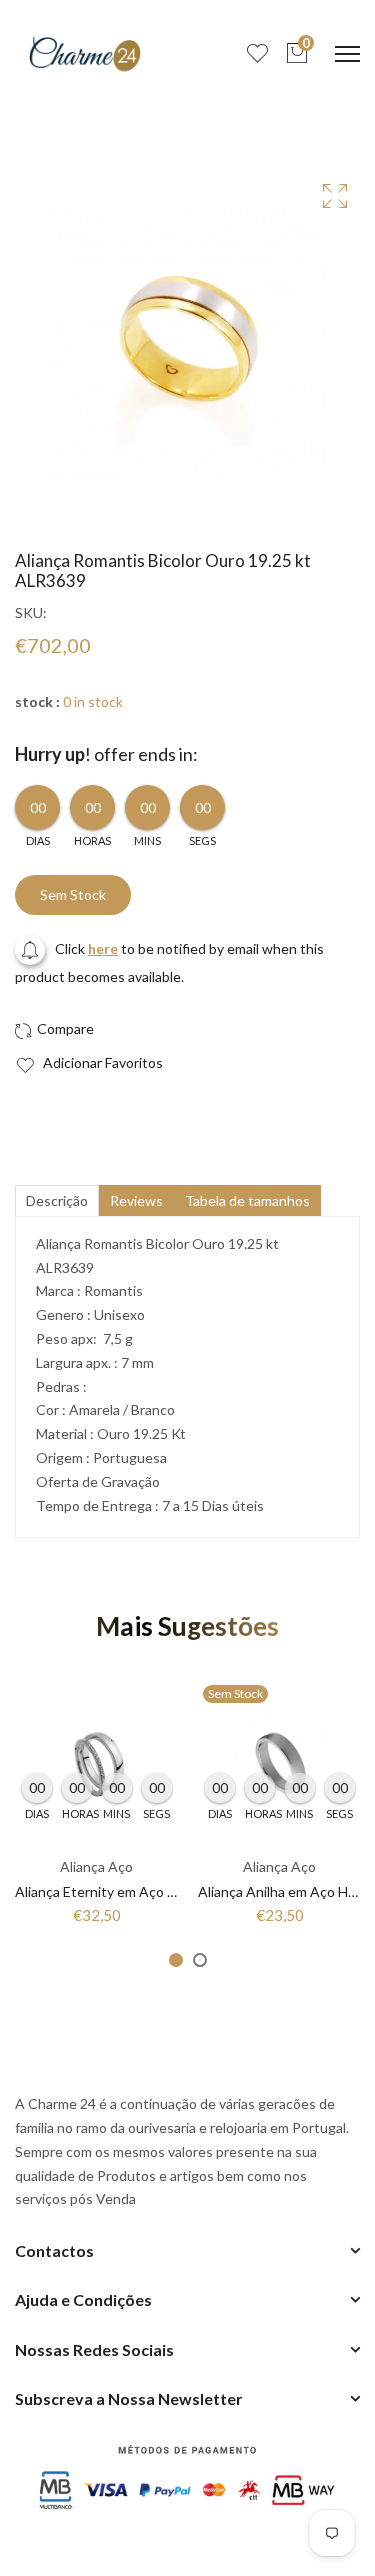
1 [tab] (176, 1960)
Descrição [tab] (57, 1200)
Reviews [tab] (136, 1200)
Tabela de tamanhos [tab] (247, 1200)
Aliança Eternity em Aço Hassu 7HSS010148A (158, 1891)
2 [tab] (200, 1960)
